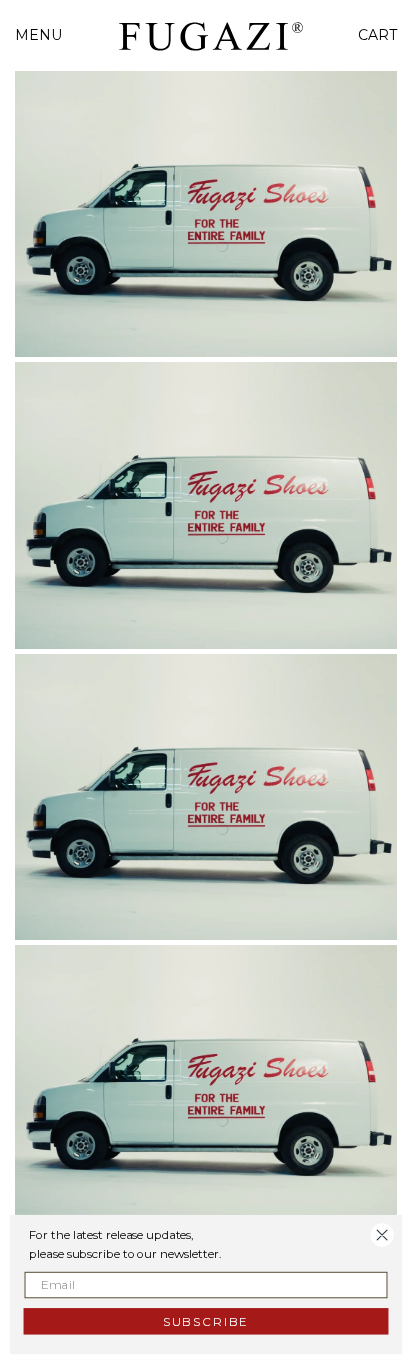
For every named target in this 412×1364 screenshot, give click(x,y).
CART (377, 35)
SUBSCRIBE (206, 1320)
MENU (38, 35)
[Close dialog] (382, 1235)
